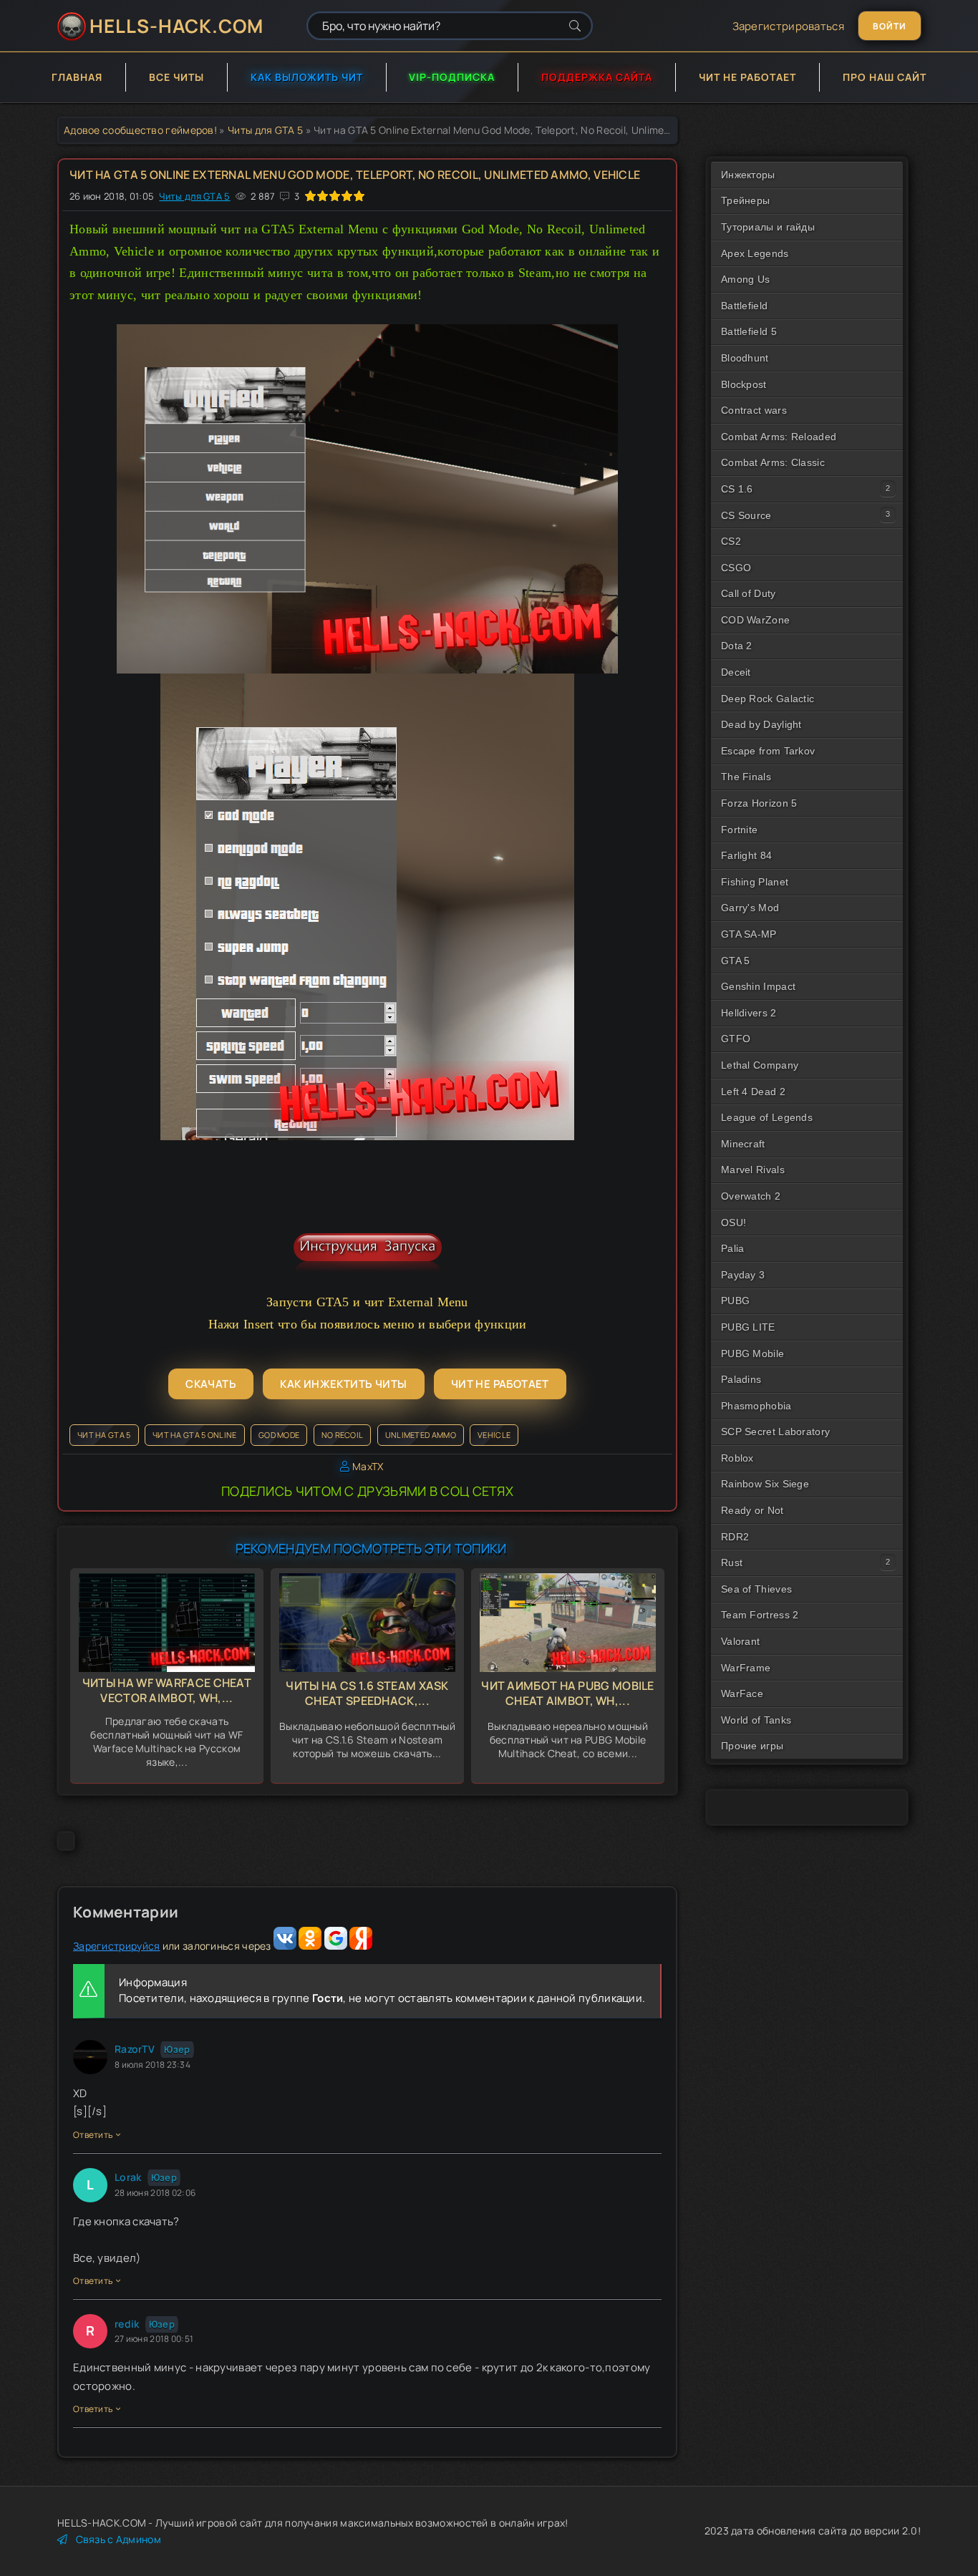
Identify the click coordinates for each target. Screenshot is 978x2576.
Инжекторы (748, 175)
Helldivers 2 (749, 1013)
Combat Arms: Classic (773, 462)
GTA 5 (736, 961)
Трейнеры (745, 200)
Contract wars (754, 410)
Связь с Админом (118, 2539)
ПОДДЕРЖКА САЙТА (597, 77)
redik (127, 2324)
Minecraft (743, 1144)
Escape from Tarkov (768, 751)
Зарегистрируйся (117, 1946)
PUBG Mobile (752, 1353)
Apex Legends (755, 253)
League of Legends (767, 1117)
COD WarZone (755, 620)
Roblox (737, 1458)
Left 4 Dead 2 (753, 1092)
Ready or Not (752, 1510)
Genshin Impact (758, 986)
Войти (890, 26)
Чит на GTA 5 (104, 1435)
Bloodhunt (745, 358)
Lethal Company (760, 1065)
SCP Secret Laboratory (775, 1432)
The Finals (746, 777)
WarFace (742, 1693)
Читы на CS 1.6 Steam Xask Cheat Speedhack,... (367, 1693)
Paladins (741, 1379)
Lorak (128, 2177)
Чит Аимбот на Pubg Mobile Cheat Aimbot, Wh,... (568, 1693)
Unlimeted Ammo (421, 1435)
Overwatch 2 (751, 1196)
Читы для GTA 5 (265, 130)
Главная (77, 77)
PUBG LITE (748, 1327)
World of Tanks (756, 1720)
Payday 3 (743, 1275)
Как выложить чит (307, 77)
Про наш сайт (885, 77)
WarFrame (746, 1668)
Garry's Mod (750, 908)
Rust (732, 1562)
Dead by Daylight (761, 724)
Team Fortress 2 (760, 1615)
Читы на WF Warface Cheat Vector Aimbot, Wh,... (167, 1690)
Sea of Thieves (756, 1589)
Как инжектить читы (343, 1384)
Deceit (736, 672)
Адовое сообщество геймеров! (140, 130)
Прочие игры (752, 1746)
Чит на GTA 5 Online (195, 1435)
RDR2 (735, 1537)
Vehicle (494, 1435)
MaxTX (368, 1466)
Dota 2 (737, 646)
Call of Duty (749, 593)
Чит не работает (747, 77)
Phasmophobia (756, 1406)
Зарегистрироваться (788, 26)
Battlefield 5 (749, 331)
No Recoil (343, 1435)
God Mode (279, 1435)
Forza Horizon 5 (759, 803)
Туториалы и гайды (768, 227)
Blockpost (744, 384)
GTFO (736, 1039)
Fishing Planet (755, 882)
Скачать (211, 1384)
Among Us (745, 279)
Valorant (740, 1641)
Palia (733, 1248)
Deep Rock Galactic (768, 699)
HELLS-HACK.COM (176, 26)
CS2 (731, 541)
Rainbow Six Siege (765, 1484)
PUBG (735, 1301)
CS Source (746, 515)
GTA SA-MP (749, 934)
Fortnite (739, 830)
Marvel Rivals (753, 1170)
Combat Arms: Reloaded (779, 437)
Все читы (176, 77)
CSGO (736, 568)
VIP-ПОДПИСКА (452, 77)
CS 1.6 (737, 489)
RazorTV (135, 2049)
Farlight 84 (746, 855)
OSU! (733, 1223)
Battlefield (744, 306)
